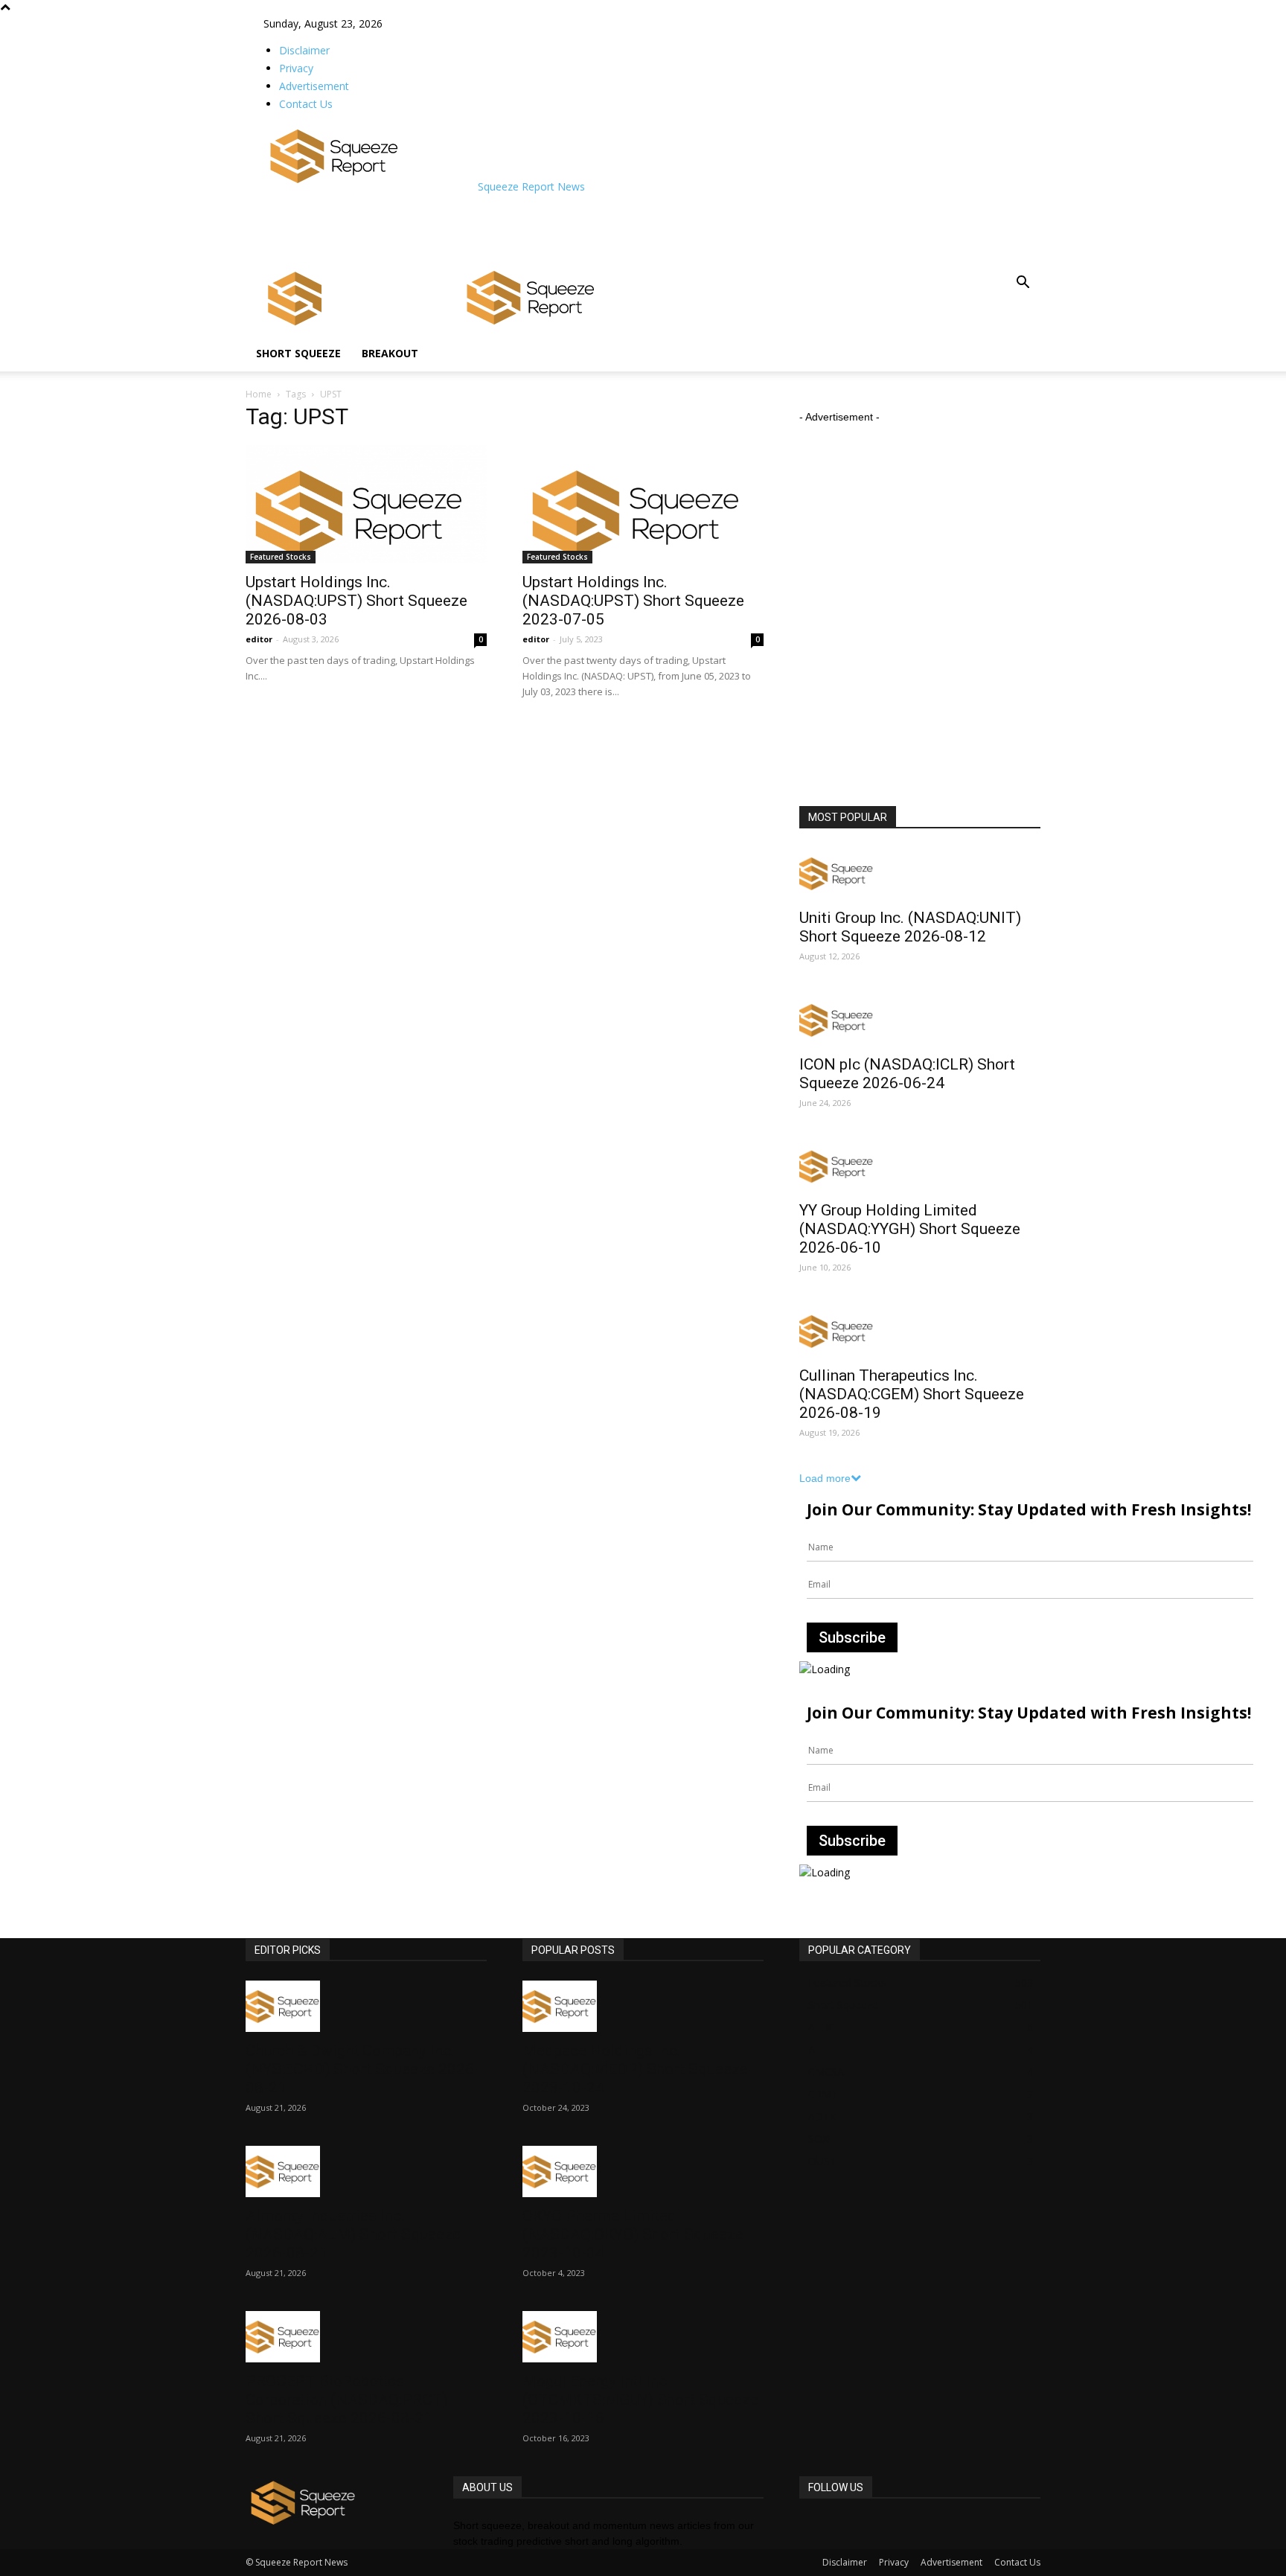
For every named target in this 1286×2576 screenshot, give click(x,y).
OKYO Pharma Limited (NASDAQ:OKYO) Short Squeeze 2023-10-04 (633, 2234)
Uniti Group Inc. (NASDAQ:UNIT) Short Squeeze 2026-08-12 (910, 927)
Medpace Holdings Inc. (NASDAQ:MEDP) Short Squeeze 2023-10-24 (635, 2069)
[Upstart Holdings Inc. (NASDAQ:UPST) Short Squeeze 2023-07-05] (643, 504)
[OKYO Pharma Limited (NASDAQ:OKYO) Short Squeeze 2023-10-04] (643, 2171)
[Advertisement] (534, 228)
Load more (825, 1478)
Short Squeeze (298, 353)
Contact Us (306, 104)
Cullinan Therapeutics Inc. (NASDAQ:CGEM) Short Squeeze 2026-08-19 (912, 1394)
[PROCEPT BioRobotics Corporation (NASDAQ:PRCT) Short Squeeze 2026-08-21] (366, 2337)
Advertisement (314, 86)
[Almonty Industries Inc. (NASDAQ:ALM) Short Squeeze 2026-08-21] (366, 2171)
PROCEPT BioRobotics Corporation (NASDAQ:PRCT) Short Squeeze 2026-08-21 (346, 2400)
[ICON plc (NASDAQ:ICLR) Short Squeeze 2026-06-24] (920, 1020)
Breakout (390, 353)
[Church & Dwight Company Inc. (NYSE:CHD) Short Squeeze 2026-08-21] (366, 2006)
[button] (1023, 284)
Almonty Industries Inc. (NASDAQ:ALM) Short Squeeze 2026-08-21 (353, 2234)
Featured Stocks (281, 557)
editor (259, 639)
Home (259, 394)
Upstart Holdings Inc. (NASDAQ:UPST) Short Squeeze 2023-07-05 (633, 601)
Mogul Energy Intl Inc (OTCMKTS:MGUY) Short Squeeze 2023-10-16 (640, 2400)
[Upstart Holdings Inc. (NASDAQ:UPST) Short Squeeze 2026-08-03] (366, 504)
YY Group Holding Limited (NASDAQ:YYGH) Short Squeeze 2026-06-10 (910, 1229)
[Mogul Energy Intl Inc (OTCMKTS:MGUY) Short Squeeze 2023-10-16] (643, 2337)
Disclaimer (304, 50)
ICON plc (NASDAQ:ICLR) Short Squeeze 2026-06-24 (907, 1074)
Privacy (296, 68)
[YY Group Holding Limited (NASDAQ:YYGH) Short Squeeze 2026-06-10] (920, 1167)
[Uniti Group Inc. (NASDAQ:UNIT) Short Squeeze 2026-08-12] (920, 873)
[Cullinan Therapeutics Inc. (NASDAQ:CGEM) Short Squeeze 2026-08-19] (920, 1331)
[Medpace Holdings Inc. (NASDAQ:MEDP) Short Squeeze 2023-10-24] (643, 2006)
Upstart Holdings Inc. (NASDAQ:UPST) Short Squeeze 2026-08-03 (356, 601)
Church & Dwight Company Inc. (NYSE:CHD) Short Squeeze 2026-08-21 (362, 2069)
